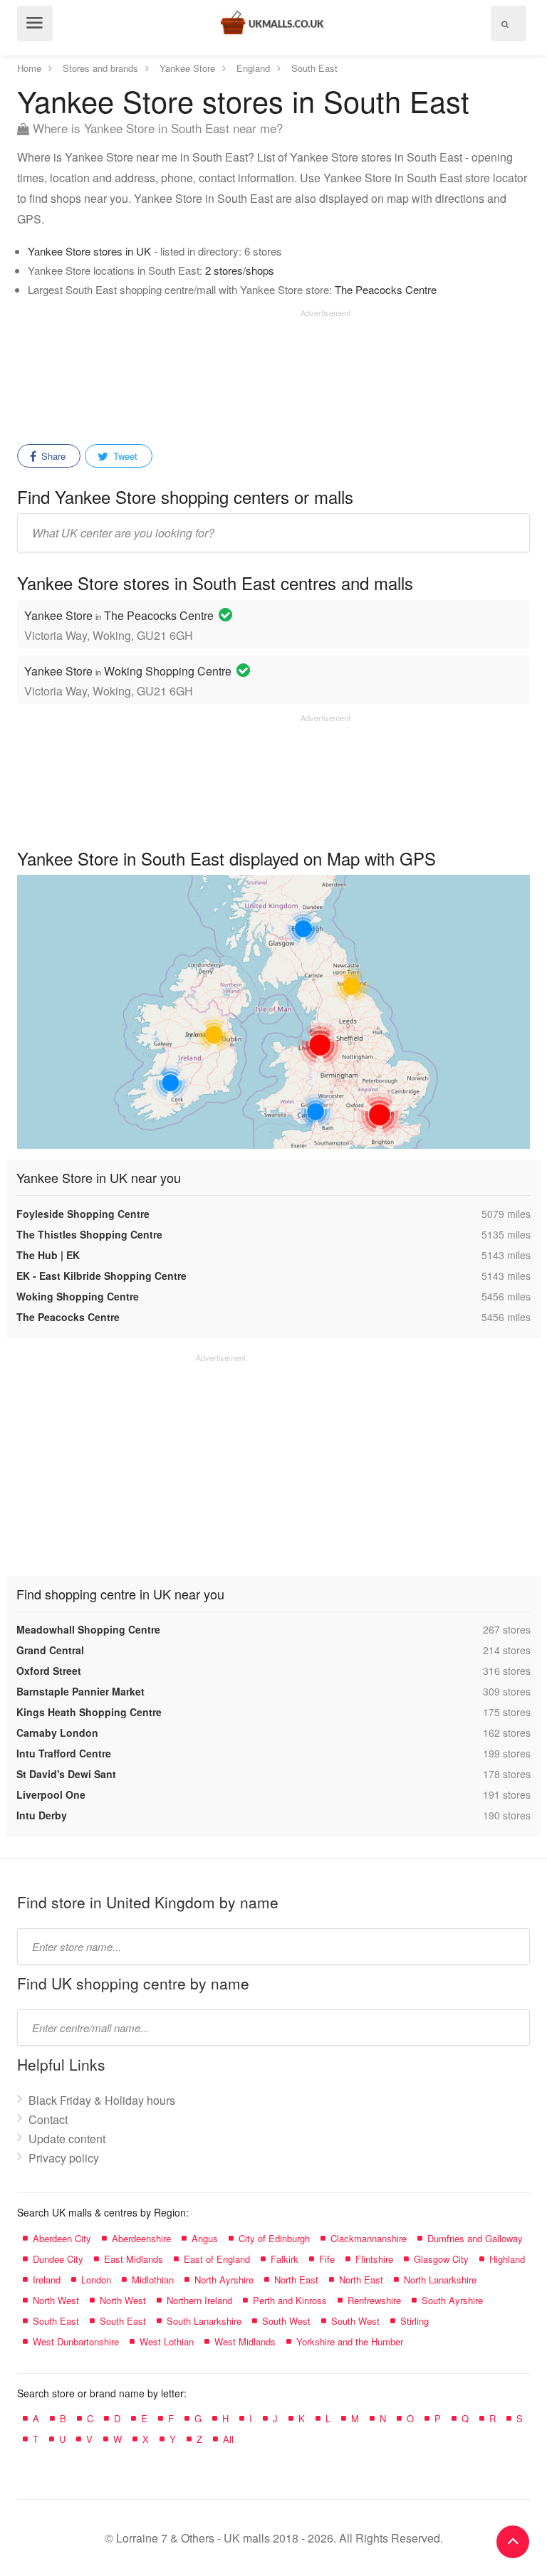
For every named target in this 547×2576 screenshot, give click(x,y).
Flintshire (374, 2259)
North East (296, 2280)
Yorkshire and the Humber (350, 2341)
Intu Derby (42, 1815)
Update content (67, 2139)
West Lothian (167, 2341)
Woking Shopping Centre (78, 1296)
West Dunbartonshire (76, 2341)
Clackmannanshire (369, 2238)
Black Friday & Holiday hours (102, 2100)
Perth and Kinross (290, 2300)
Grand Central (50, 1650)
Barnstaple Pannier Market (80, 1691)
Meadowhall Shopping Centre (88, 1629)
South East (56, 2321)
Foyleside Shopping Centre (83, 1214)
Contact (48, 2119)
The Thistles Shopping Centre (89, 1234)
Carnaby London (57, 1733)
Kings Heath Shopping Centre (89, 1712)
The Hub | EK (48, 1255)
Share (52, 456)
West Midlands (245, 2341)
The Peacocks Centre (386, 289)
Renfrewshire (374, 2300)
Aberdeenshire (141, 2238)
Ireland (47, 2280)
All (228, 2439)
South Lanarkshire (204, 2321)
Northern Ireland (199, 2300)
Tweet (124, 456)
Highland (507, 2259)
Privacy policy (64, 2158)
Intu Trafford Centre (64, 1753)
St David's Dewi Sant (66, 1774)
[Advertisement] (184, 372)
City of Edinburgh (274, 2238)
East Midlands (134, 2259)
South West (286, 2321)
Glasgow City (441, 2259)
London (96, 2280)
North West (56, 2300)
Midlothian (153, 2280)
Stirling (415, 2321)
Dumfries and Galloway (475, 2238)
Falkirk (285, 2259)
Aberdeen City (62, 2238)
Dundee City (58, 2259)
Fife (327, 2259)
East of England (217, 2259)
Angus (205, 2238)
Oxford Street (49, 1671)
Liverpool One (51, 1794)
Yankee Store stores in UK (89, 251)
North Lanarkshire (440, 2280)
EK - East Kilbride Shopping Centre (101, 1276)
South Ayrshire (452, 2300)
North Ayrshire (224, 2280)
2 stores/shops (240, 270)
